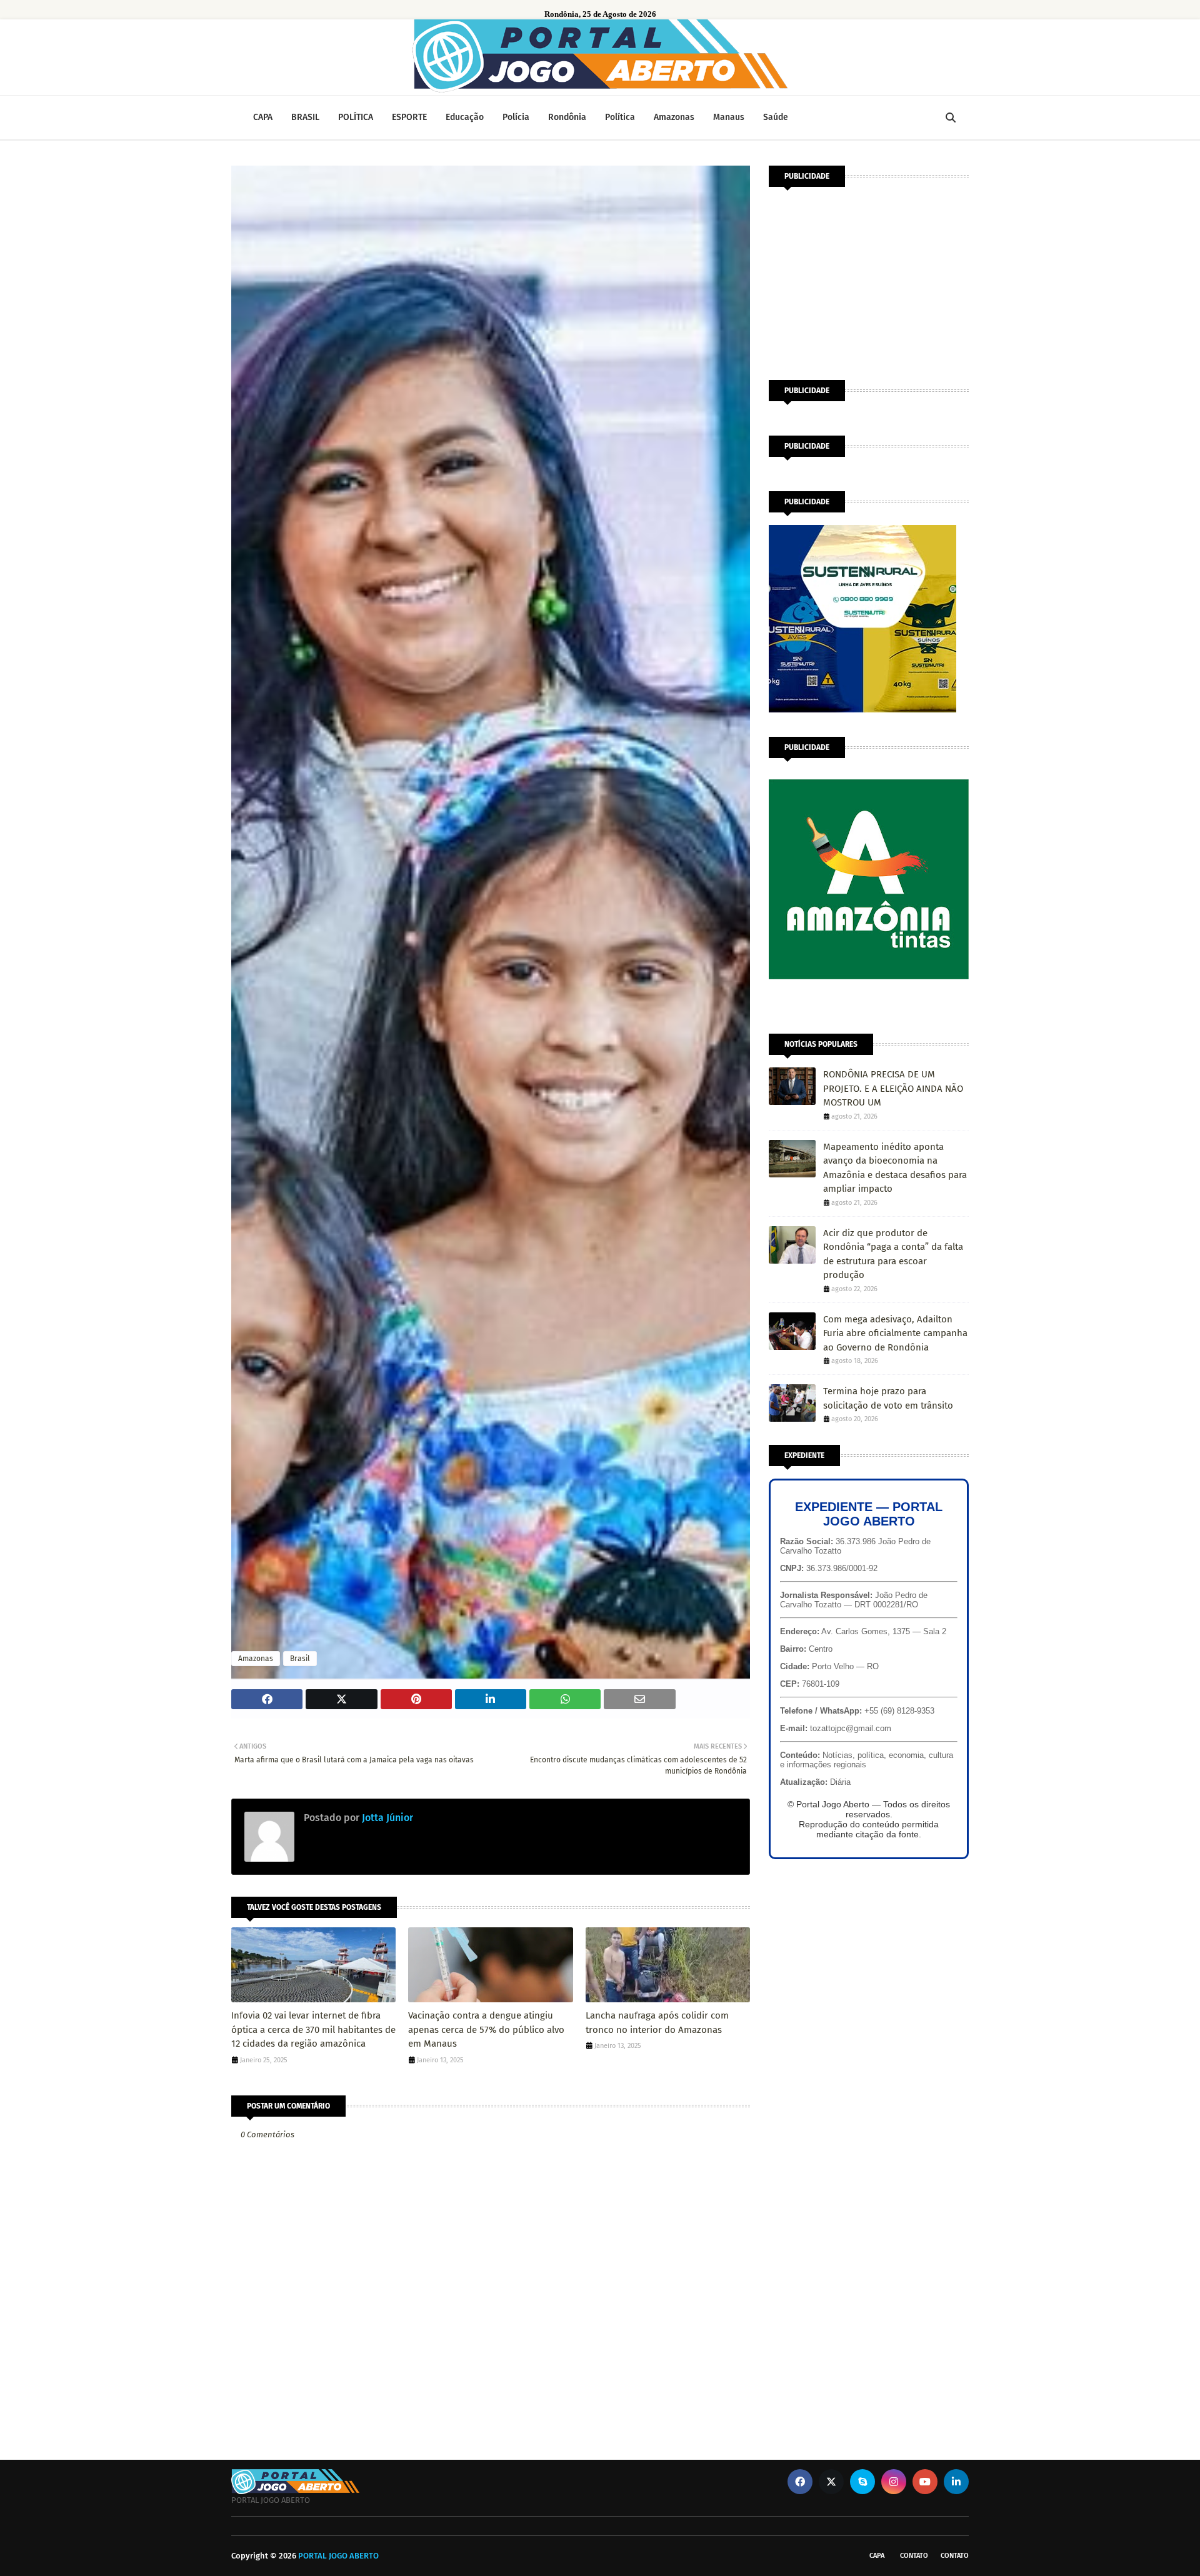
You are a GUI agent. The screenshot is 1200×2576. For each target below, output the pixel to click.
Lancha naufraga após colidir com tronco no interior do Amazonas (657, 2023)
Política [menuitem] (620, 117)
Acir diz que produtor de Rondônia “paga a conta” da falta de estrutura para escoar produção (893, 1254)
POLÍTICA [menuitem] (356, 117)
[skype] (862, 2482)
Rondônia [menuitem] (567, 117)
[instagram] (894, 2482)
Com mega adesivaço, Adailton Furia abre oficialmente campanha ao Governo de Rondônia (895, 1333)
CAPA (877, 2556)
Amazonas (256, 1659)
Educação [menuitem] (465, 117)
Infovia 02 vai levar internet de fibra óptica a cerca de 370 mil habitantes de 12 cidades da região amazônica (313, 2029)
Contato (914, 2556)
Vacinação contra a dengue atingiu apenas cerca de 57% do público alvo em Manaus (486, 2029)
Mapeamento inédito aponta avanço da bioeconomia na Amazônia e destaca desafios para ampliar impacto (895, 1168)
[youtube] (925, 2482)
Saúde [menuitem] (776, 117)
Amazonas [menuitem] (674, 117)
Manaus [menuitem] (729, 117)
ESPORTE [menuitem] (409, 117)
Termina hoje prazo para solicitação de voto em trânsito (888, 1398)
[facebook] (800, 2482)
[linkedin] (956, 2482)
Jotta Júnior (386, 1818)
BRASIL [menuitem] (305, 117)
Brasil (300, 1659)
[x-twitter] (831, 2482)
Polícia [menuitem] (516, 117)
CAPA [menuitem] (263, 117)
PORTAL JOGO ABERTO (338, 2556)
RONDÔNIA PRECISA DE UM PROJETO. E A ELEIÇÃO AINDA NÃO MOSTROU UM (893, 1088)
